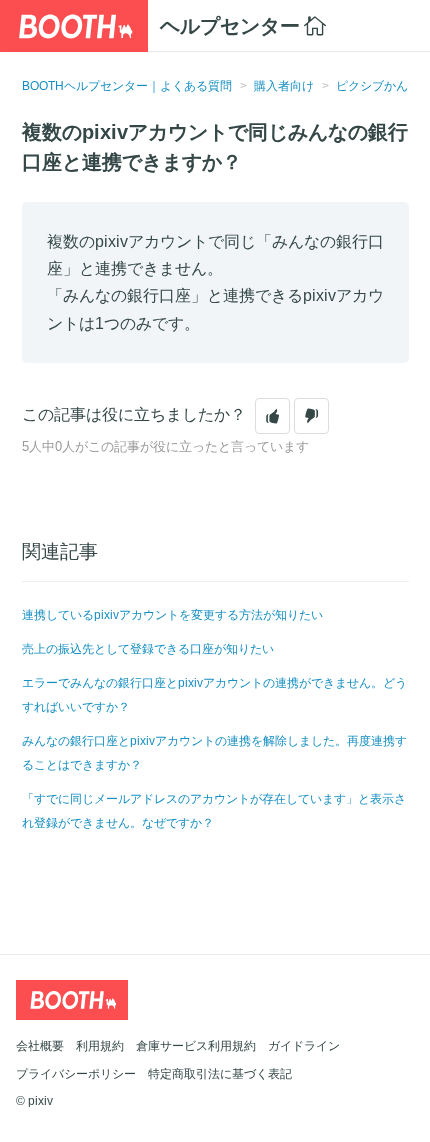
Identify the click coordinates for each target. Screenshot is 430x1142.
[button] (272, 416)
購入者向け (284, 86)
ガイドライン (304, 1046)
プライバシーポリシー (76, 1074)
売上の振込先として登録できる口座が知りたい (148, 649)
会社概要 (40, 1046)
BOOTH (74, 26)
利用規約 (100, 1046)
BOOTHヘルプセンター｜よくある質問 (127, 86)
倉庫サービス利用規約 (196, 1046)
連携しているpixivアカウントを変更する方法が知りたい (172, 615)
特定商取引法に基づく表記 (220, 1074)
